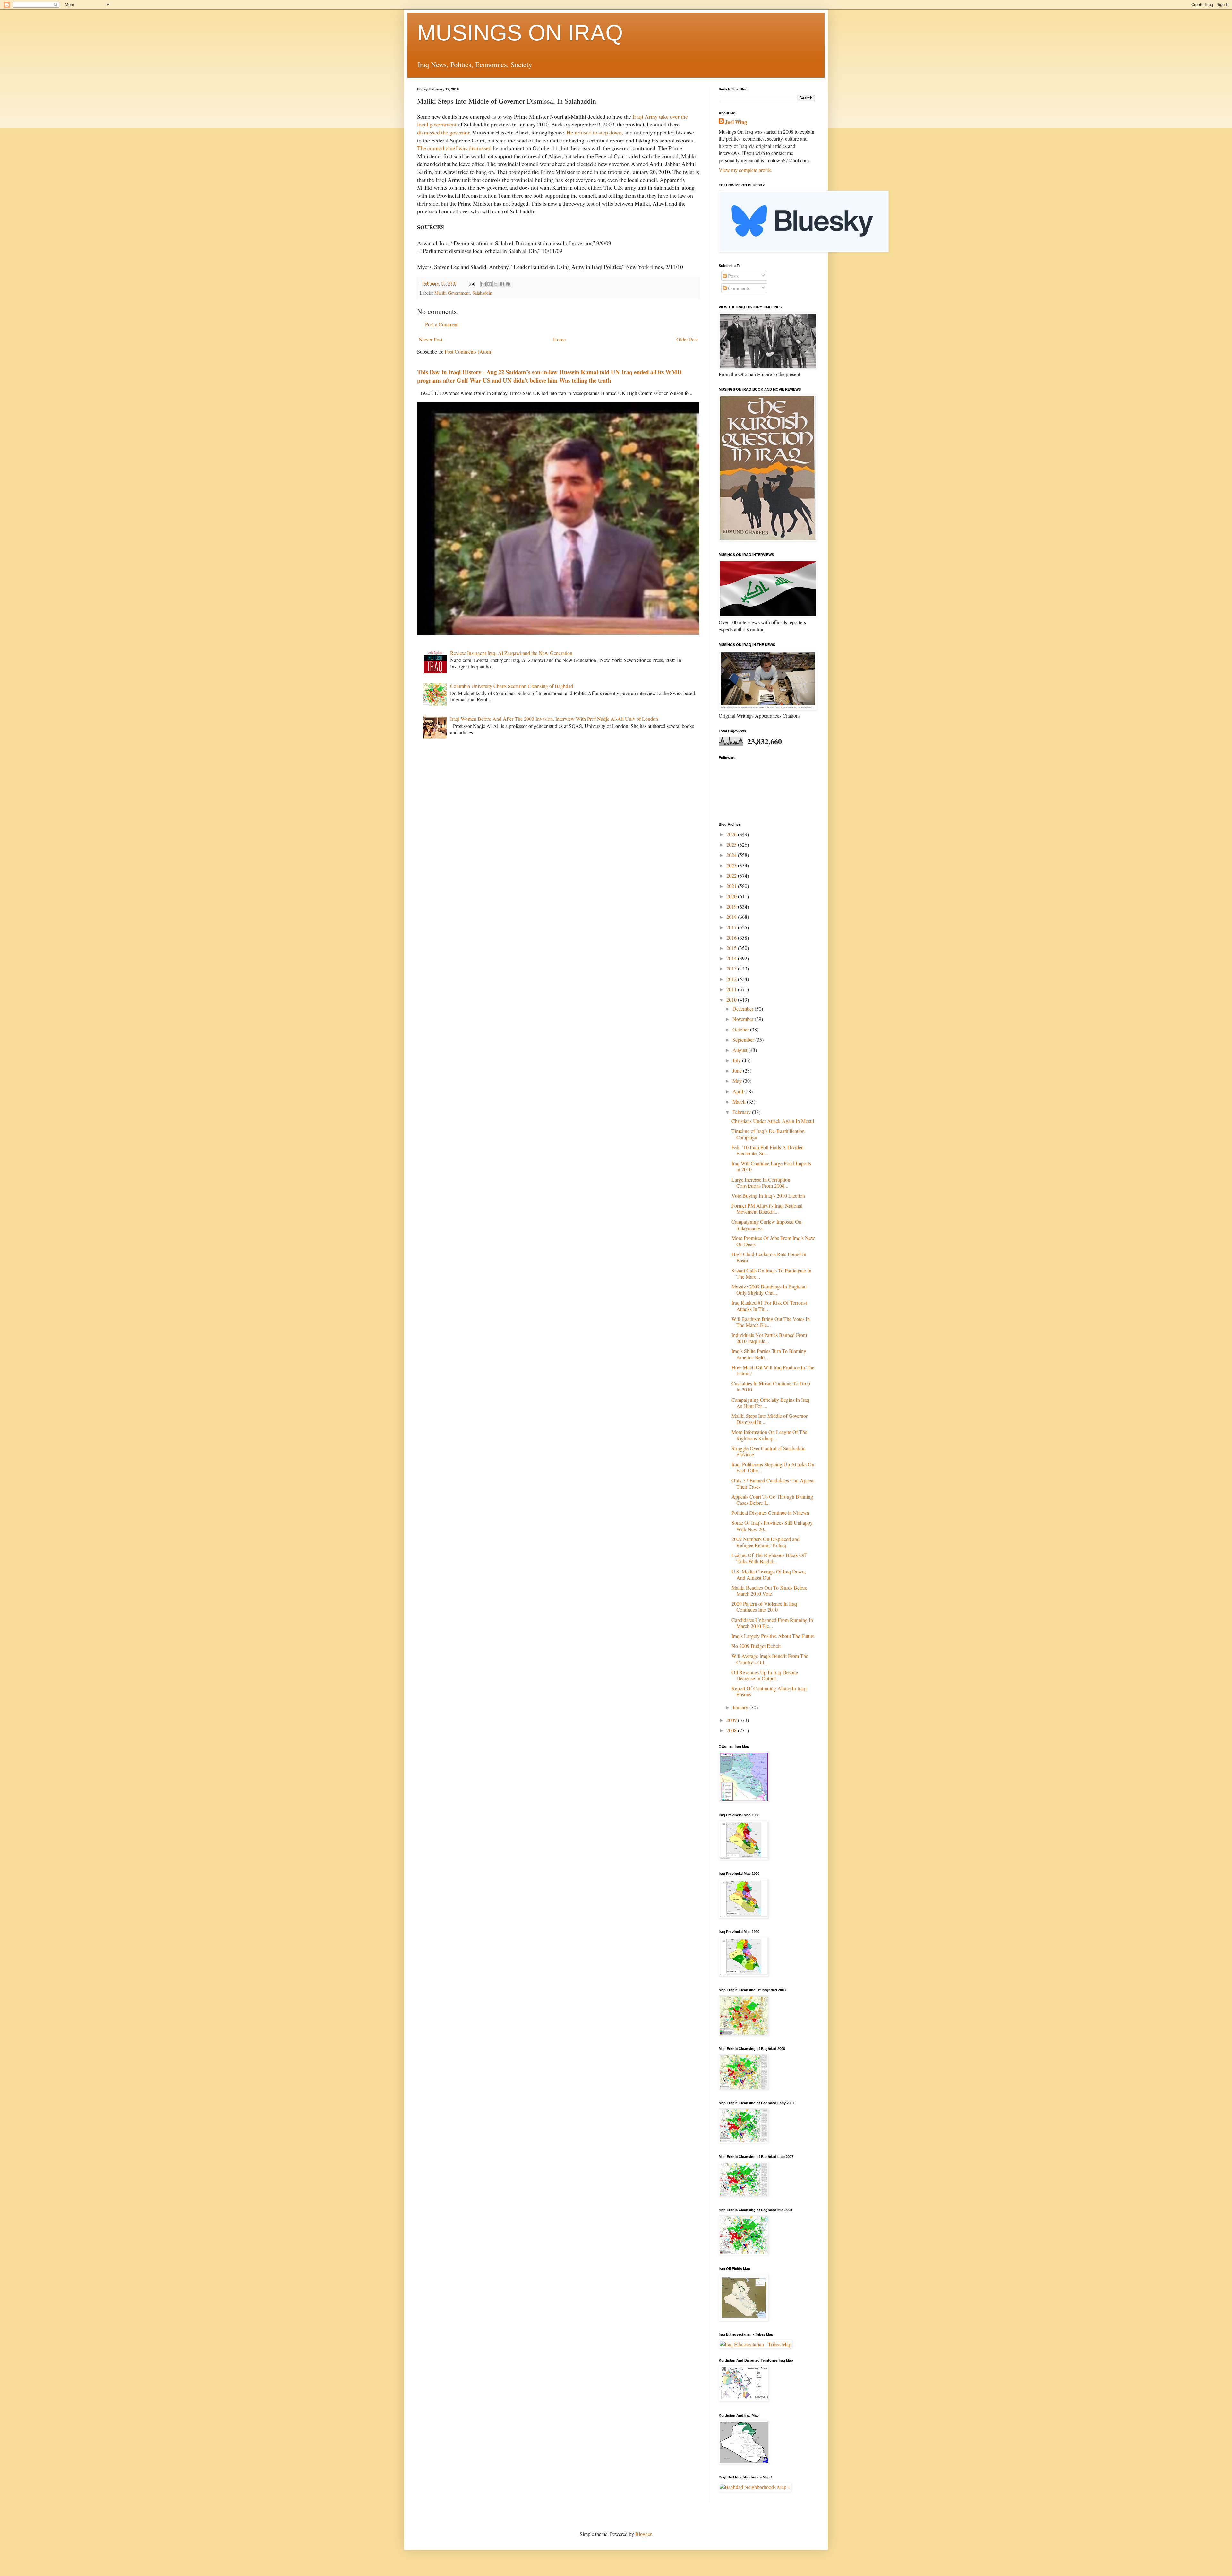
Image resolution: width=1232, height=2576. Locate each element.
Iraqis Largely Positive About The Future (773, 1636)
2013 (732, 968)
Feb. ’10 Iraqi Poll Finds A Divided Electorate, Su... (768, 1150)
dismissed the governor (443, 132)
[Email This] (483, 284)
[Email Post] (471, 283)
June (738, 1070)
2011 (732, 989)
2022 (732, 876)
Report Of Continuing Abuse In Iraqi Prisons (769, 1691)
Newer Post (431, 339)
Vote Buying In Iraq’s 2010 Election (768, 1196)
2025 (732, 844)
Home (559, 339)
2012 (732, 979)
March (740, 1102)
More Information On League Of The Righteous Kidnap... (769, 1435)
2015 (732, 948)
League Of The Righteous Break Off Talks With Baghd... (769, 1558)
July (737, 1060)
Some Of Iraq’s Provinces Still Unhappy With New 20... (772, 1526)
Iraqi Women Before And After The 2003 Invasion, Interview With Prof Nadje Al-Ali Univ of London (554, 719)
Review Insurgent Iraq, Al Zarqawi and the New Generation (511, 653)
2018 (732, 917)
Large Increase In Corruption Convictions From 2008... (761, 1183)
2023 (732, 865)
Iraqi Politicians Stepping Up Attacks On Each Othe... (773, 1467)
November (744, 1019)
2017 (732, 927)
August (740, 1050)
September (744, 1040)
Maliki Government (452, 293)
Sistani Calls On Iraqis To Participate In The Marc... (771, 1273)
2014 (732, 958)
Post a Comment (442, 324)
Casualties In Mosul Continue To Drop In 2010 (771, 1386)
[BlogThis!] (490, 284)
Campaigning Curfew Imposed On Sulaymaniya (766, 1225)
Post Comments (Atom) (469, 352)
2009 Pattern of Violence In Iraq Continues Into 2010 (764, 1607)
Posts (733, 276)
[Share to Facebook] (502, 284)
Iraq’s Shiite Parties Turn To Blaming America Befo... (769, 1354)
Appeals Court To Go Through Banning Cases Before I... (772, 1500)
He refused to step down (594, 132)
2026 (732, 834)
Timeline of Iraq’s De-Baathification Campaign (768, 1134)
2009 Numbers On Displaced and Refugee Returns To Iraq (766, 1542)
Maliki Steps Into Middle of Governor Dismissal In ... (770, 1419)
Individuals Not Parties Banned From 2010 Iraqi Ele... (769, 1338)
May (738, 1081)
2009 (732, 1720)
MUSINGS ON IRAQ (520, 33)
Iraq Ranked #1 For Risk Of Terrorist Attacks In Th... (769, 1305)
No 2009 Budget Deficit (756, 1646)
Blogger (643, 2534)
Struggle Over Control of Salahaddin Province (769, 1451)
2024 (732, 855)
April (738, 1091)
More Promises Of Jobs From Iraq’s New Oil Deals (773, 1241)
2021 (732, 886)
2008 (732, 1730)
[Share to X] (496, 284)
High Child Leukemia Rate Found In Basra (769, 1257)
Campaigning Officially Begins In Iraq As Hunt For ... (770, 1403)
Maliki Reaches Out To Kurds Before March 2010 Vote (769, 1590)
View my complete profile (745, 170)
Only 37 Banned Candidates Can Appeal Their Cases (773, 1483)
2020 (732, 896)
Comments (738, 288)
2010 (732, 999)
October (741, 1029)
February (742, 1112)
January (741, 1707)
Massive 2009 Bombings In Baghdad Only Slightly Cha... (769, 1289)
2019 (732, 906)
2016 (732, 938)
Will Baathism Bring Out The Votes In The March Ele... (771, 1322)
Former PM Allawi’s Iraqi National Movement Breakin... (767, 1209)
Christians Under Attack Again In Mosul (773, 1121)
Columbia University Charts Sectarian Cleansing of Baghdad (512, 686)
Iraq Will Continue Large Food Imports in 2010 (771, 1166)
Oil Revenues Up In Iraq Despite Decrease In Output (765, 1675)
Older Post (687, 339)
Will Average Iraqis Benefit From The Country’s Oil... (770, 1659)
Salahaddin (482, 293)
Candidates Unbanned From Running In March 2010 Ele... (772, 1623)
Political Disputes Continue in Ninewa (770, 1513)
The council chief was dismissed (454, 148)
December (744, 1008)
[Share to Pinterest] (508, 284)
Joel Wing (736, 122)
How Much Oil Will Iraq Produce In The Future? (773, 1370)
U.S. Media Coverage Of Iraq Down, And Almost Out (769, 1574)
